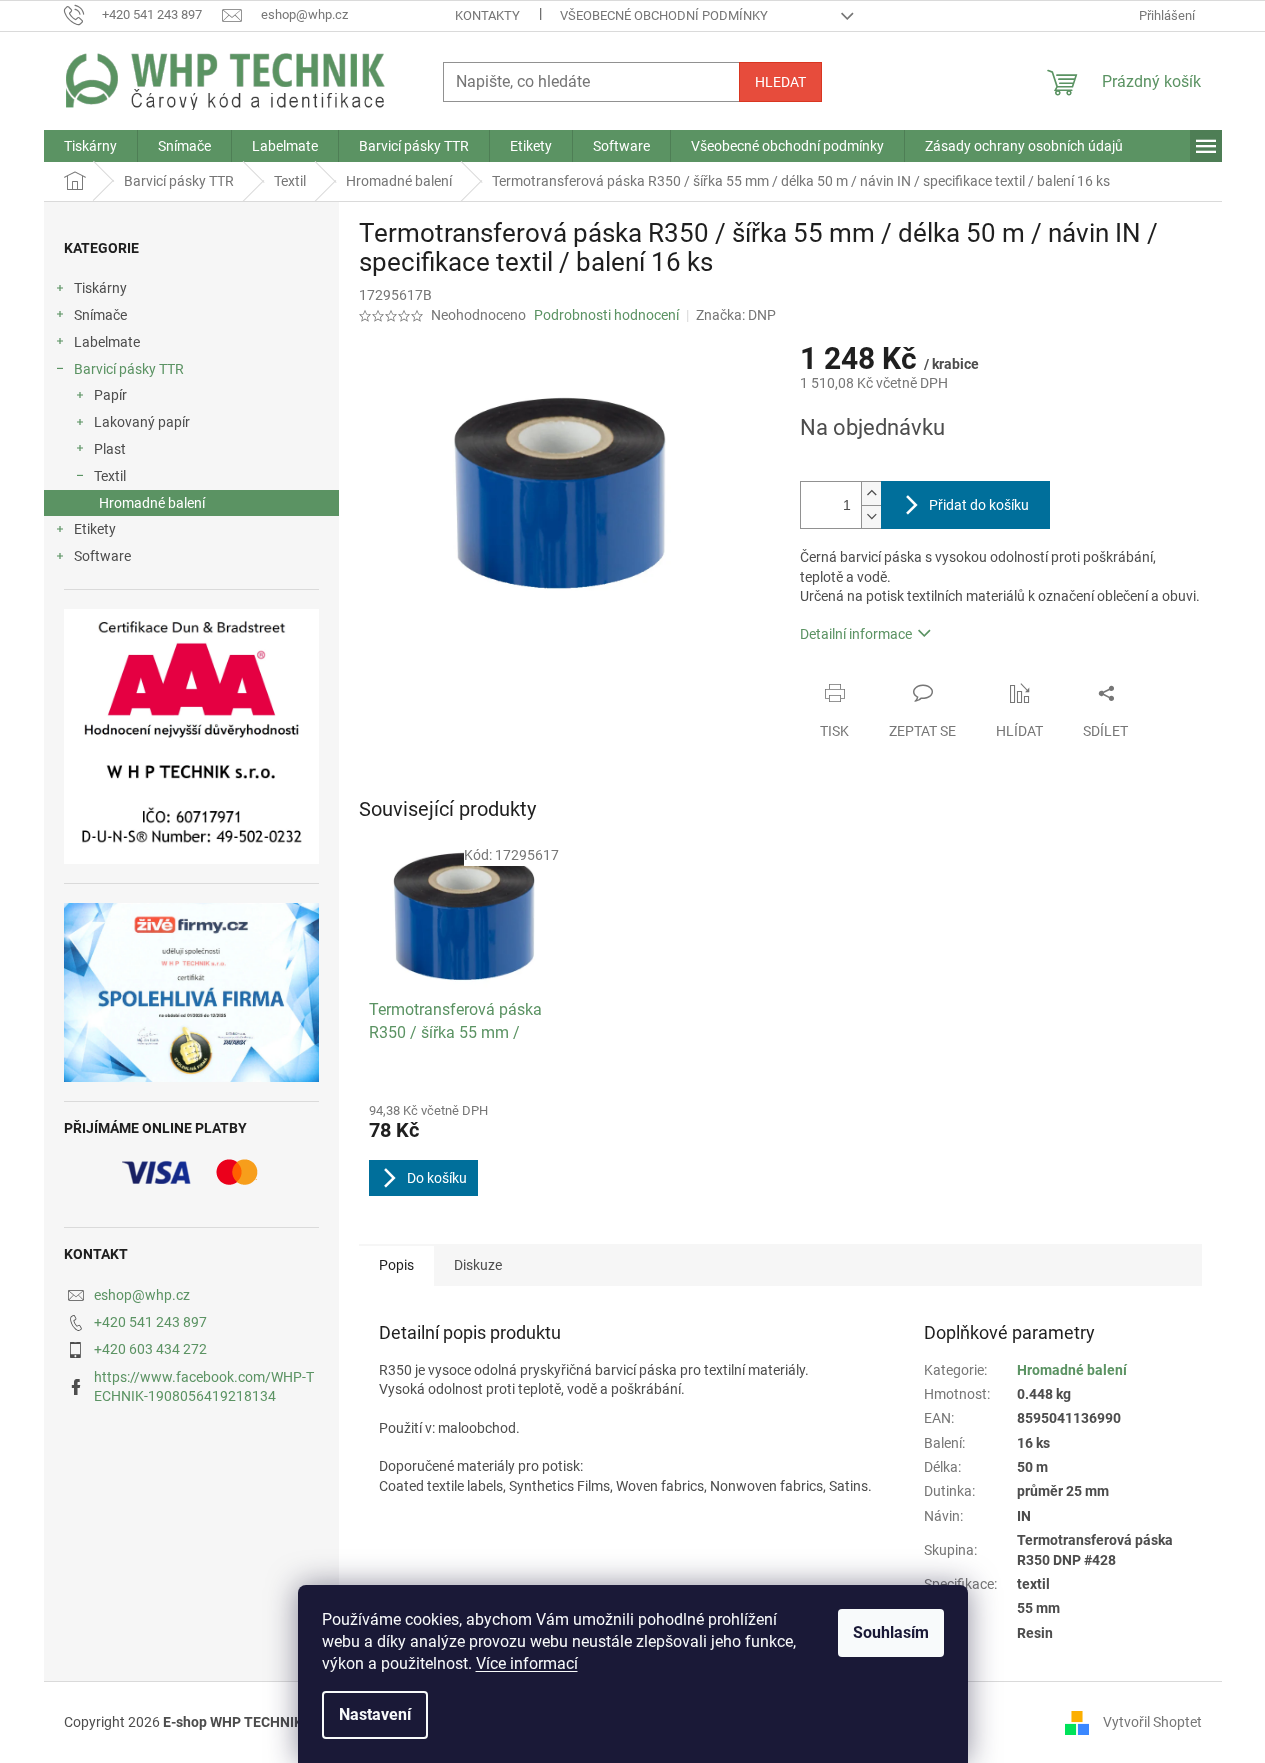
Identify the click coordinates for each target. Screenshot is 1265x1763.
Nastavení (375, 1714)
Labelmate (107, 342)
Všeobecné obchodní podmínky (664, 15)
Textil (110, 476)
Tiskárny (100, 288)
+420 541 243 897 (150, 1322)
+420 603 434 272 (150, 1349)
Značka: (736, 315)
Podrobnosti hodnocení (606, 315)
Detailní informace (856, 634)
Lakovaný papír (142, 422)
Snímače (100, 315)
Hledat (780, 82)
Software (102, 556)
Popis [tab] (396, 1265)
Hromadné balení (152, 503)
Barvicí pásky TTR (129, 369)
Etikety (95, 529)
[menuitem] (90, 146)
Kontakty (487, 15)
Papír (110, 395)
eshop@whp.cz (142, 1295)
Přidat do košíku (979, 505)
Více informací (527, 1663)
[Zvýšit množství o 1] (871, 493)
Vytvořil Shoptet (1152, 1721)
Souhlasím (891, 1632)
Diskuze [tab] (478, 1265)
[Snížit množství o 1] (871, 516)
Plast (110, 449)
